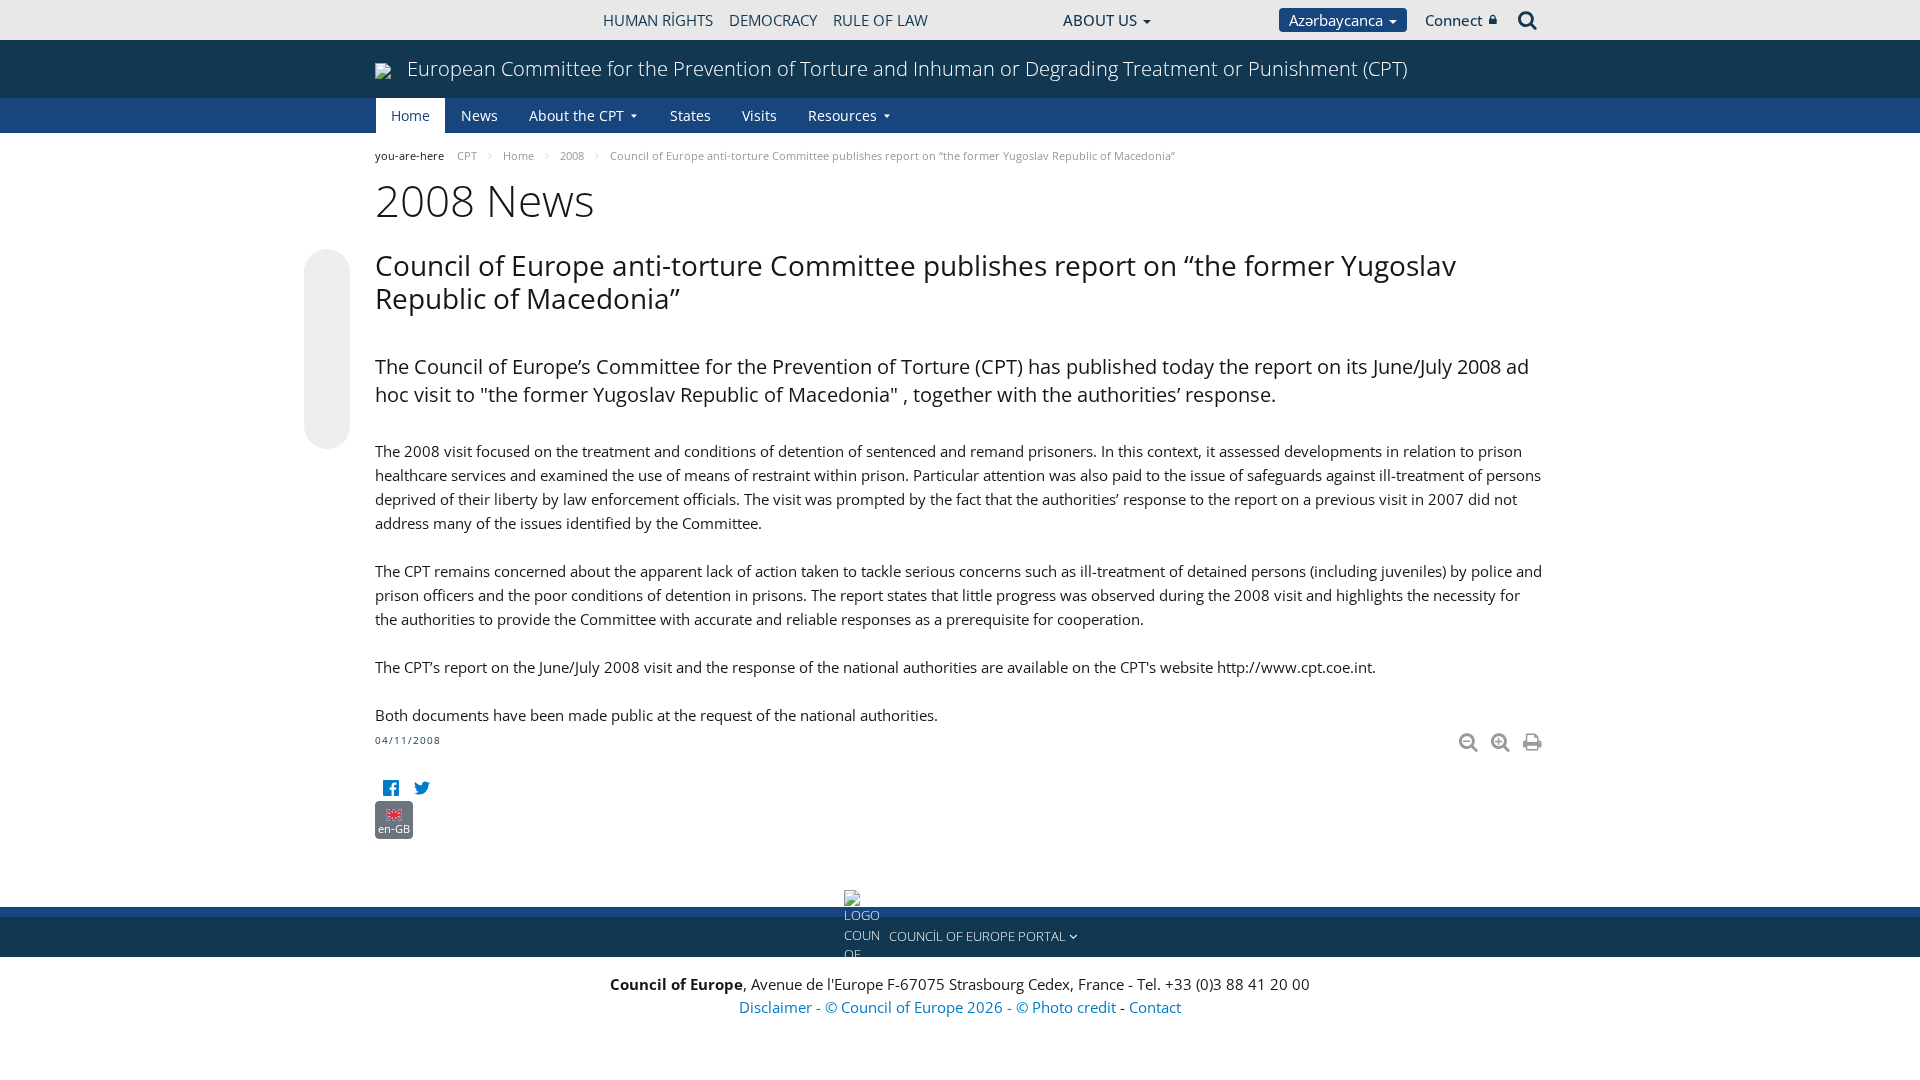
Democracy (773, 20)
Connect (1454, 20)
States (690, 115)
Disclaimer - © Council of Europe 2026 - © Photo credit (929, 1007)
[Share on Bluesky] (327, 274)
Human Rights (658, 20)
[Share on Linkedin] (327, 388)
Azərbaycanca (1338, 20)
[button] (960, 937)
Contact (1155, 1007)
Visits (759, 115)
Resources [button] (842, 115)
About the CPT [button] (576, 115)
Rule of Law (880, 20)
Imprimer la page (1534, 738)
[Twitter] (421, 788)
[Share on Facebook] (327, 350)
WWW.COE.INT (425, 20)
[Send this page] (327, 426)
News (479, 115)
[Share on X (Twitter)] (327, 312)
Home (410, 115)
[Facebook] (390, 788)
